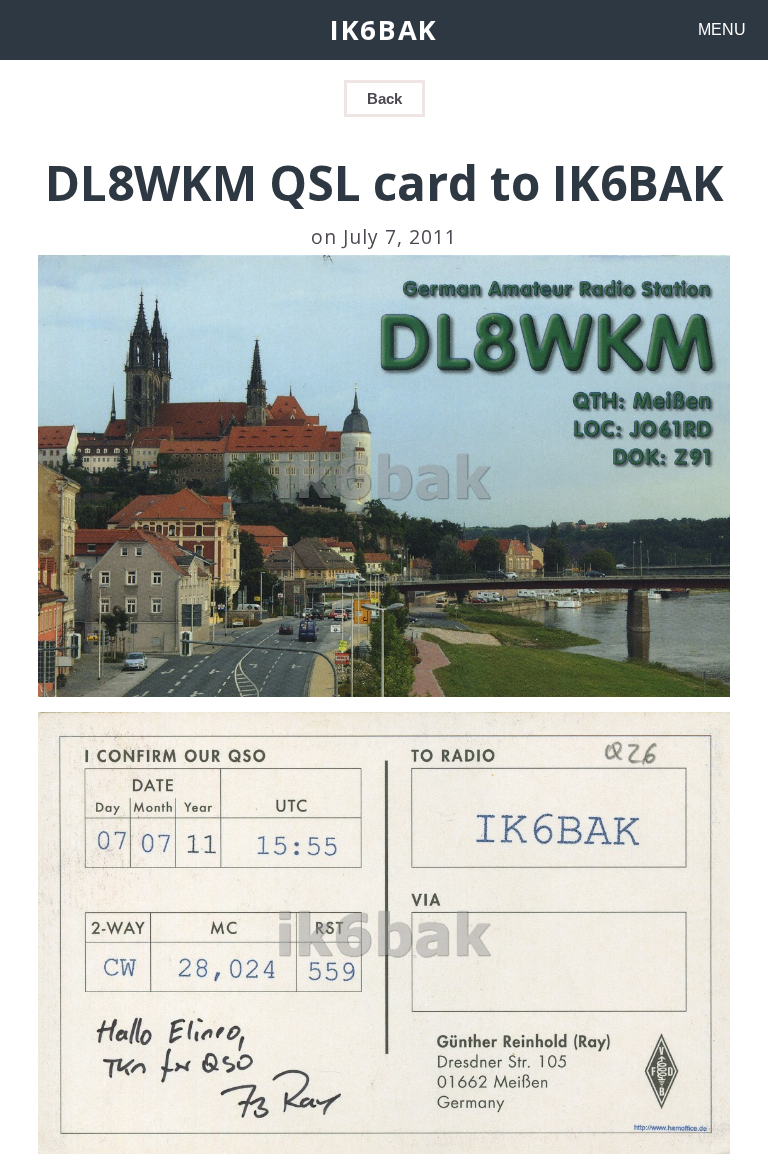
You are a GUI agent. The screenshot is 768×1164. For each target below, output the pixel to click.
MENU (722, 29)
